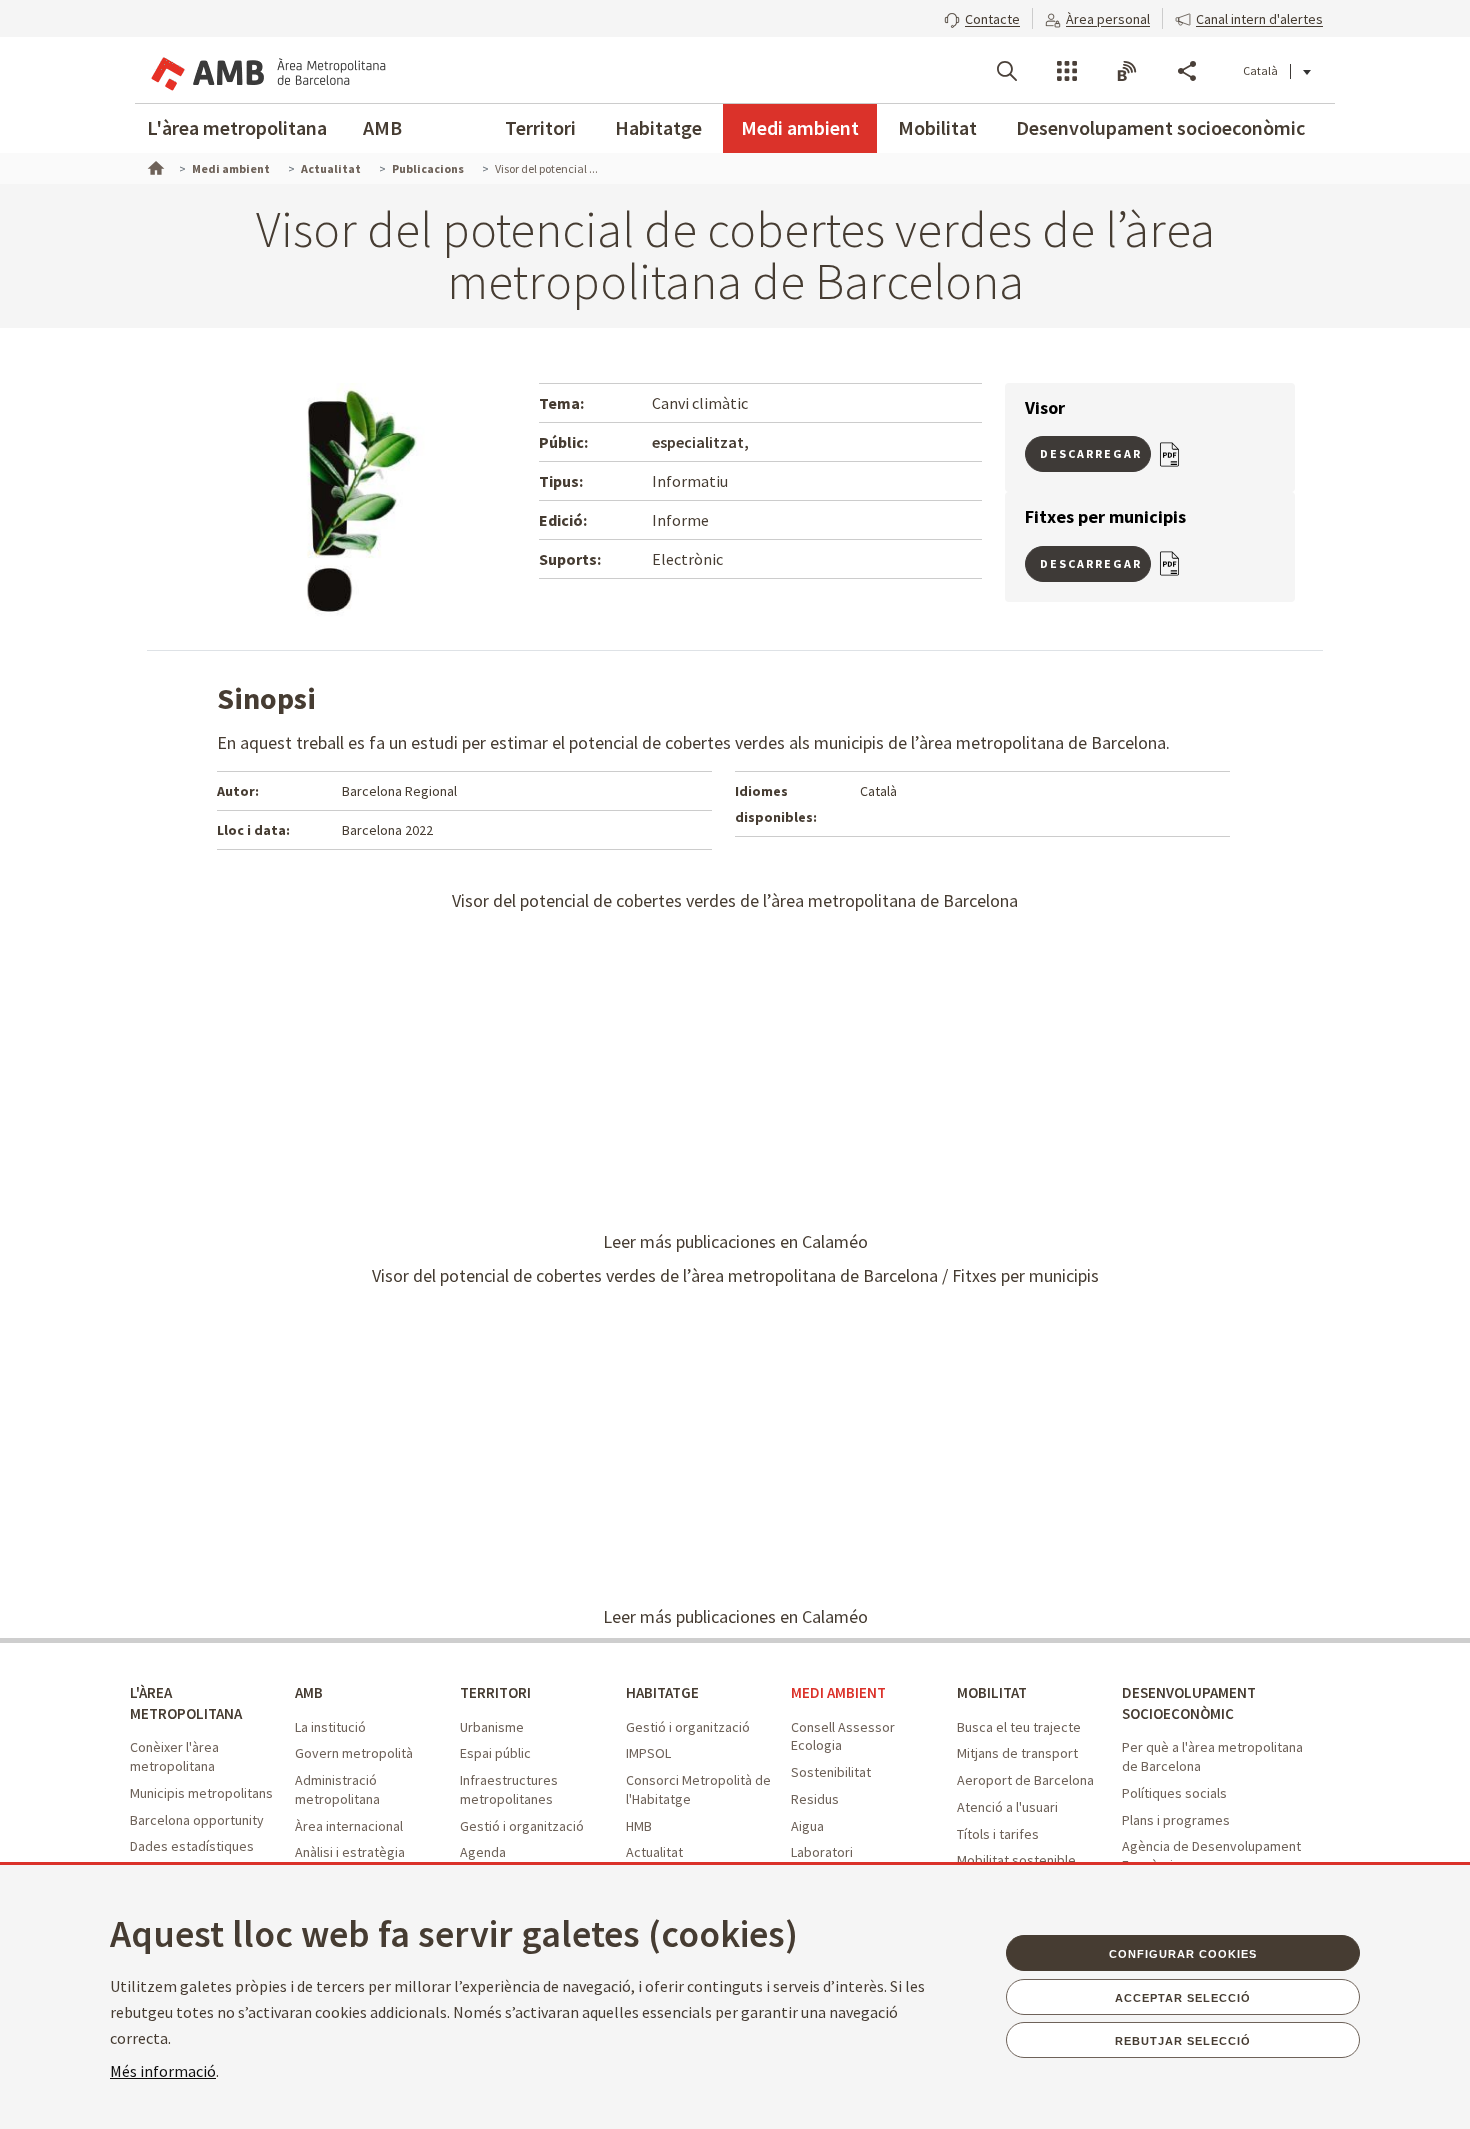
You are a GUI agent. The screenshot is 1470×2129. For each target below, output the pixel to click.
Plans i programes (1176, 1820)
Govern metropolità (354, 1753)
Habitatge (658, 127)
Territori (540, 127)
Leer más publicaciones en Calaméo (735, 1241)
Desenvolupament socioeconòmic (1160, 127)
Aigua (807, 1826)
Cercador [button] (1007, 71)
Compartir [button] (1187, 71)
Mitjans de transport (1017, 1753)
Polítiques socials (1174, 1793)
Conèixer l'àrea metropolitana (174, 1756)
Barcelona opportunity (197, 1820)
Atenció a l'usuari (1007, 1807)
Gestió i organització (522, 1826)
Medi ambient (800, 127)
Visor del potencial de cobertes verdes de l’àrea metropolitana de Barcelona (735, 900)
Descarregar (1091, 453)
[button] (982, 17)
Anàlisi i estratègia (350, 1852)
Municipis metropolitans (201, 1793)
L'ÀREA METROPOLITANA (186, 1703)
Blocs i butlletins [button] (1127, 71)
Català (1260, 70)
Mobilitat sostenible (1016, 1860)
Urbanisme (492, 1727)
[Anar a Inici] (154, 166)
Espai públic (495, 1753)
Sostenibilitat (831, 1772)
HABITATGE (662, 1692)
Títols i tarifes (998, 1834)
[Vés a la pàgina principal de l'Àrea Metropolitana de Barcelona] (267, 70)
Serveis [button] (1067, 71)
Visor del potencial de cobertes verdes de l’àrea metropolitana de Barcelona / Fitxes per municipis (735, 1275)
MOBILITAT (992, 1692)
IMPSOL (648, 1753)
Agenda (483, 1852)
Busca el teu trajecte (1019, 1727)
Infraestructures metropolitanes (509, 1789)
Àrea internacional (349, 1826)
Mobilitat (937, 127)
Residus (815, 1799)
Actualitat (654, 1852)
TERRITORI (495, 1692)
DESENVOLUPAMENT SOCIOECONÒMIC (1189, 1703)
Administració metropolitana (337, 1789)
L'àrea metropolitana (237, 127)
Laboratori (822, 1852)
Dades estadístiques (192, 1846)
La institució (330, 1727)
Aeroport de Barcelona (1025, 1780)
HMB (639, 1826)
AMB (382, 127)
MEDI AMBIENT (838, 1692)
